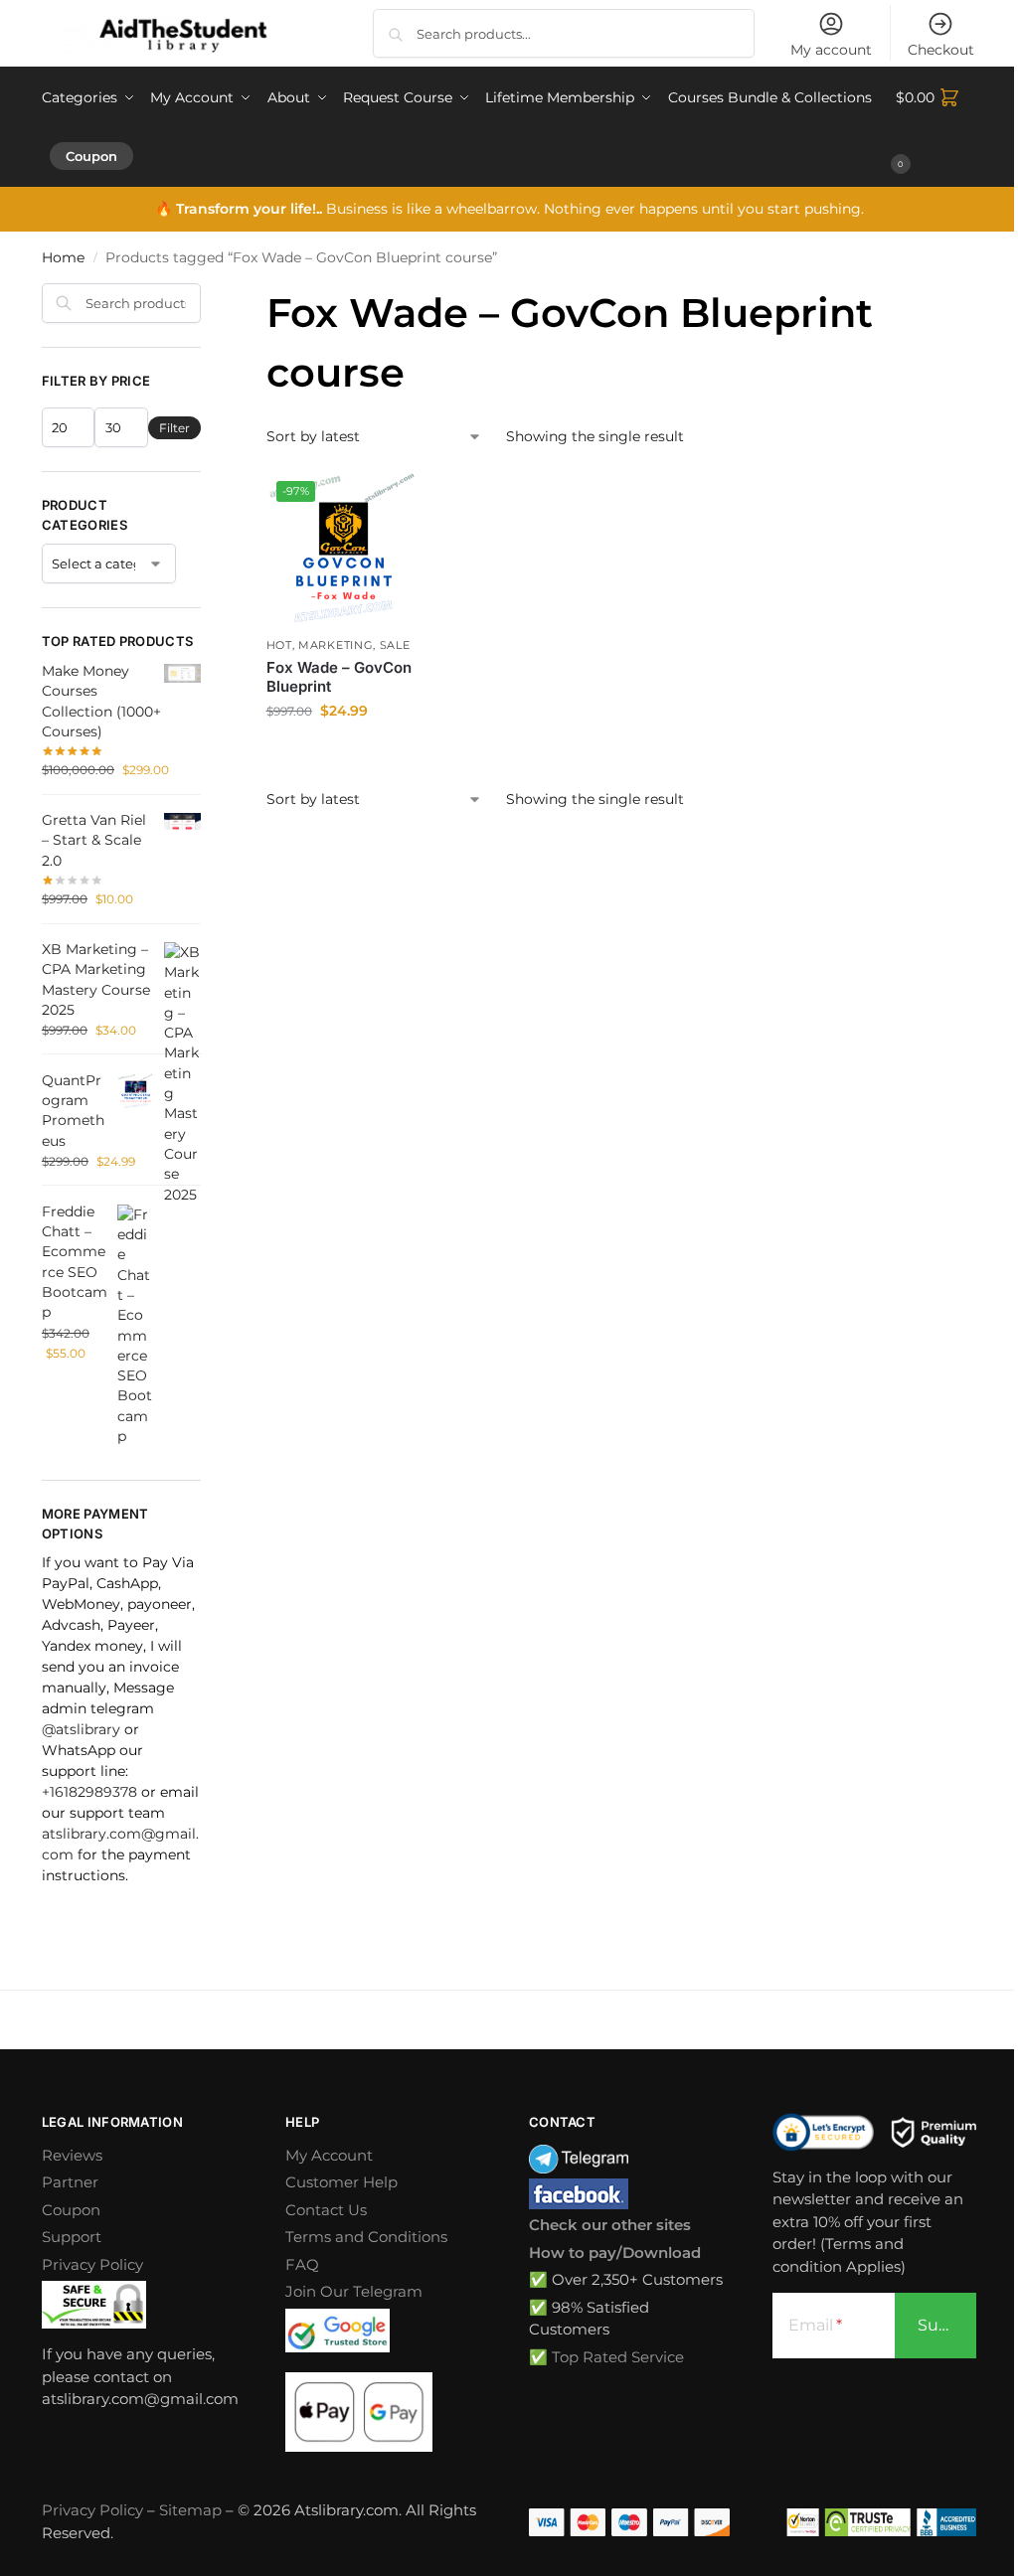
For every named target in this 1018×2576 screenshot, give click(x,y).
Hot (279, 645)
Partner (70, 2182)
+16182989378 (89, 1792)
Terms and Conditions (366, 2237)
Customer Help (341, 2182)
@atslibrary (81, 1729)
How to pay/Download (615, 2253)
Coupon (71, 2210)
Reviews (72, 2155)
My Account (329, 2155)
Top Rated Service (618, 2357)
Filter (174, 428)
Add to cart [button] (344, 753)
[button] (936, 127)
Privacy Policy (92, 2264)
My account (831, 50)
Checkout (941, 50)
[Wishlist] (391, 501)
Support (72, 2237)
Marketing (336, 645)
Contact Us (326, 2210)
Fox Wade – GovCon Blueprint (339, 677)
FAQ (302, 2264)
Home (63, 257)
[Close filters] (207, 295)
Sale (395, 645)
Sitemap (190, 2510)
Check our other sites (610, 2225)
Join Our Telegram (354, 2291)
